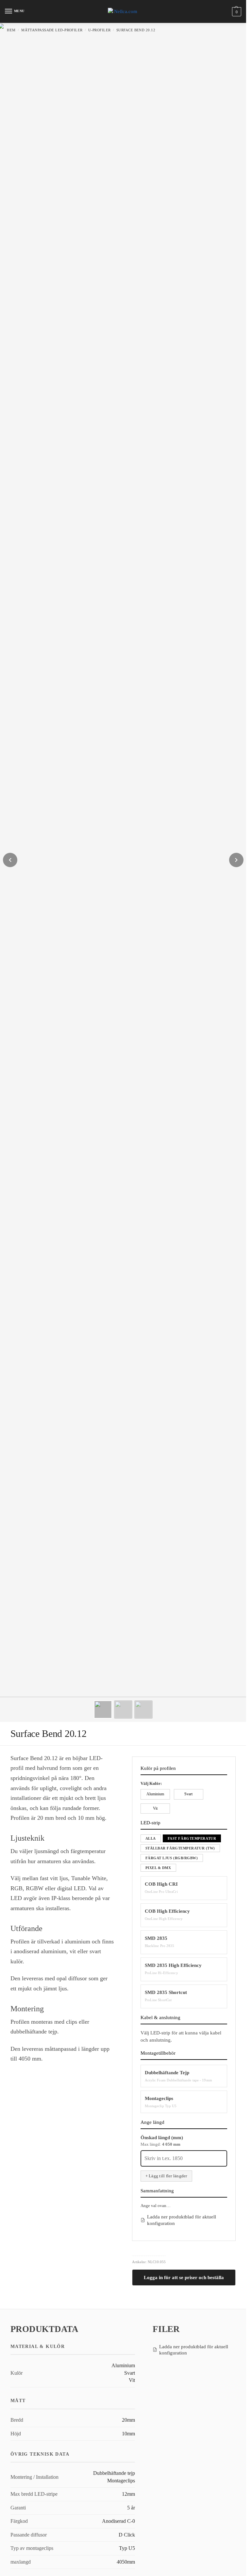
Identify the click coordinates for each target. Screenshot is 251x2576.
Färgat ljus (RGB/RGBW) (172, 1858)
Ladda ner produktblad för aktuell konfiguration (182, 2220)
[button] (236, 12)
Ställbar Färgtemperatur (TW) (180, 1848)
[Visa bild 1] (103, 1710)
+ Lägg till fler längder (166, 2176)
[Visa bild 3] (143, 1710)
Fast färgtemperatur (192, 1838)
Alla (151, 1838)
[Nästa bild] (236, 860)
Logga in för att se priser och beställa (184, 2277)
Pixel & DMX (158, 1868)
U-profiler (99, 30)
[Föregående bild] (10, 860)
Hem (11, 30)
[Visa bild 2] (123, 1710)
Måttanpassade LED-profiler (52, 30)
